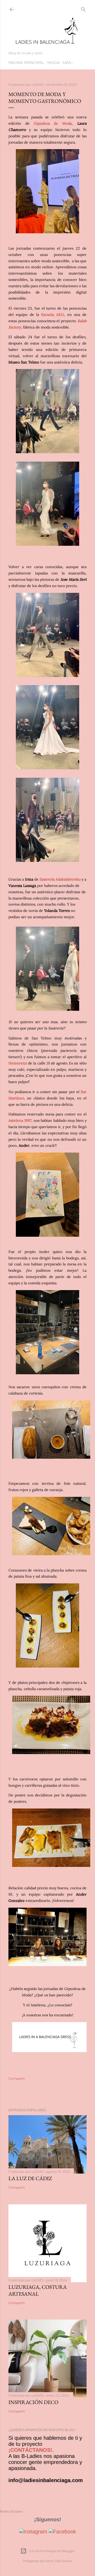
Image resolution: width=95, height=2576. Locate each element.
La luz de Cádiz (30, 2178)
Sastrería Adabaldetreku (60, 879)
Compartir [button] (17, 2079)
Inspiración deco (33, 2402)
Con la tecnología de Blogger (52, 2551)
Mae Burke (64, 2561)
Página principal (26, 63)
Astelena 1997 (20, 1120)
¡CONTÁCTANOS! (30, 2450)
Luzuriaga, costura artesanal (38, 2290)
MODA (53, 63)
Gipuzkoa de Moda (53, 123)
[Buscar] (83, 8)
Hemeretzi (18, 1063)
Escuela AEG (53, 315)
